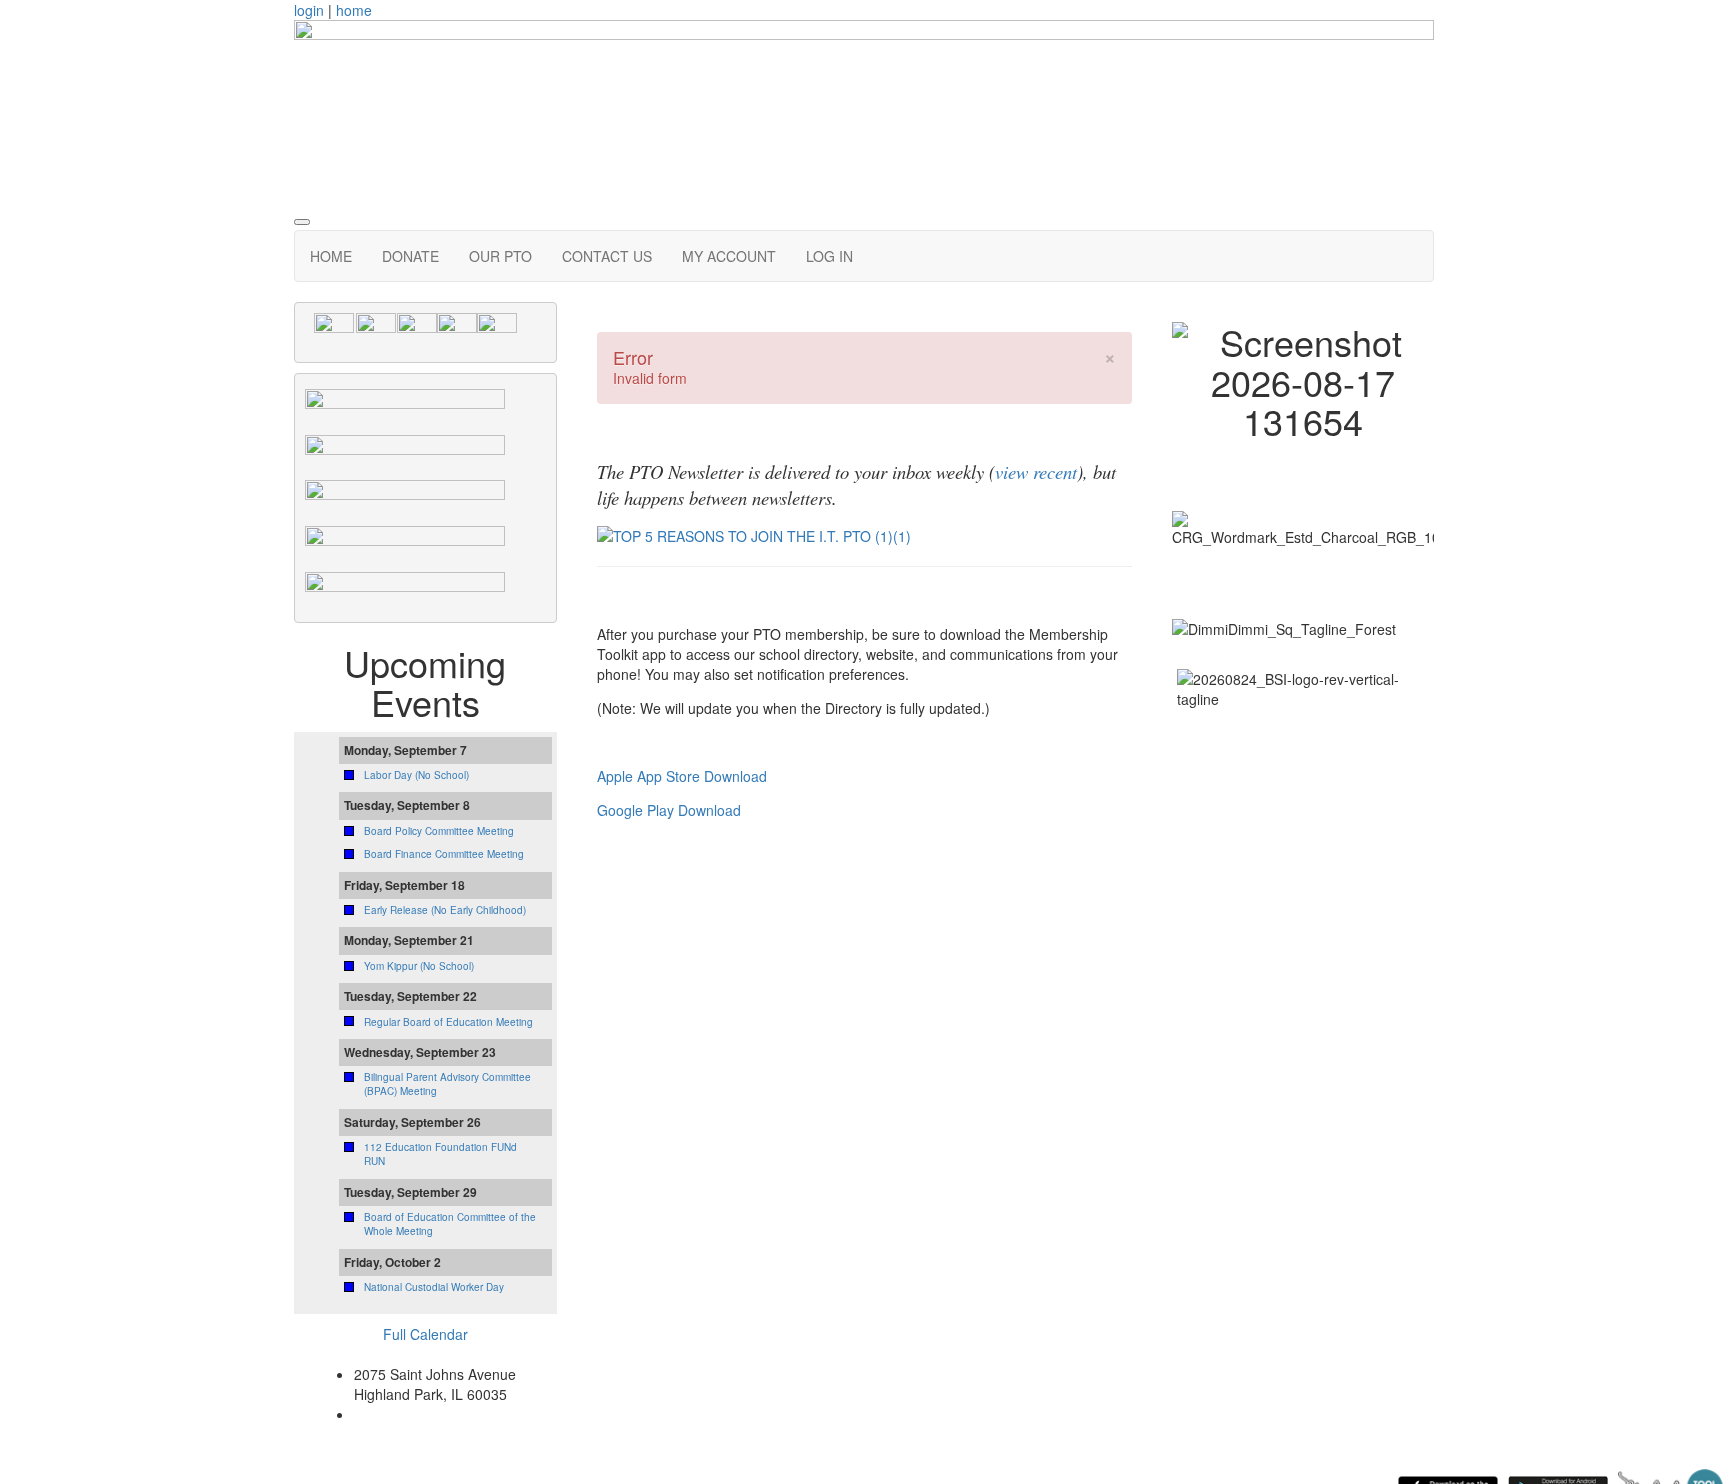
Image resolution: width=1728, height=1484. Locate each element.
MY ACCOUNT (729, 256)
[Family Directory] (405, 406)
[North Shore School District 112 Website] (497, 331)
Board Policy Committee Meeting (439, 831)
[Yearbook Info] (405, 497)
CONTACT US (607, 256)
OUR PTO (500, 256)
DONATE (410, 256)
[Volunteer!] (405, 588)
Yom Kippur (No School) (419, 966)
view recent (1036, 471)
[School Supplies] (405, 543)
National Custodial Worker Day (434, 1287)
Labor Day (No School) (416, 775)
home (354, 10)
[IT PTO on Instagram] (376, 331)
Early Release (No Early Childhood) (445, 910)
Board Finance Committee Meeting (444, 854)
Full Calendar (425, 1334)
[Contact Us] (417, 331)
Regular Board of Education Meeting (448, 1022)
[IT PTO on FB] (334, 331)
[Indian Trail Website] (457, 331)
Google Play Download (669, 810)
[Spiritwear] (405, 451)
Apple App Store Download (682, 776)
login (309, 10)
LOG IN (829, 256)
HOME (331, 256)
